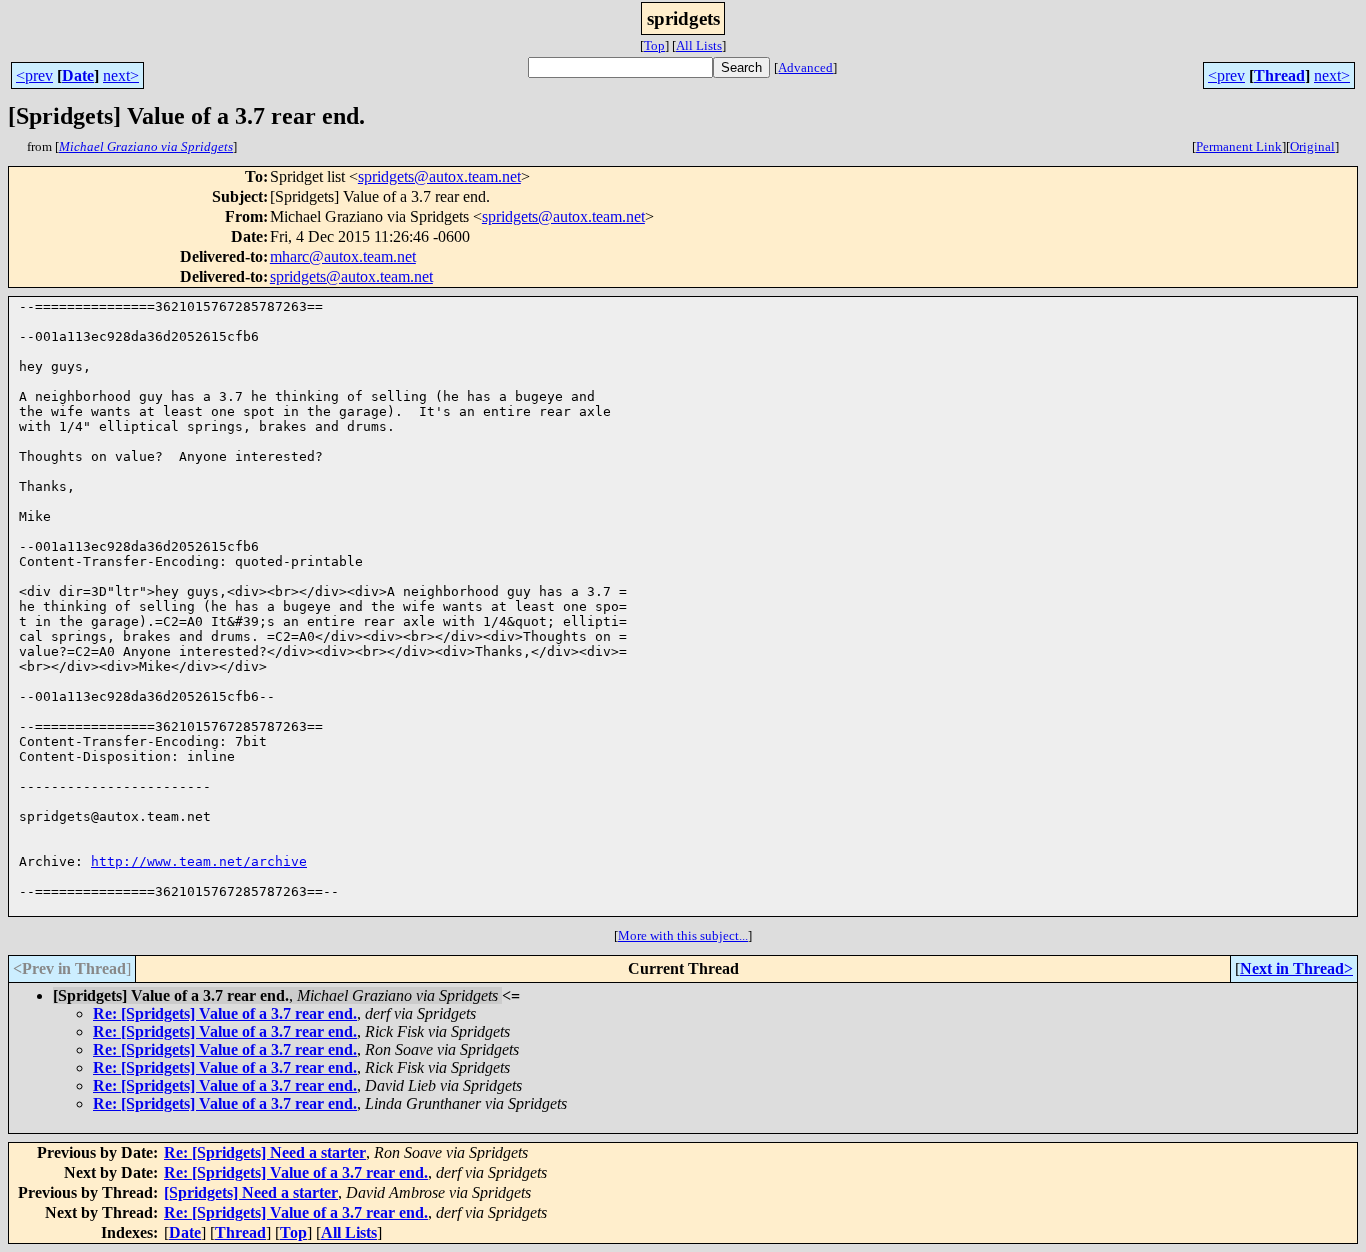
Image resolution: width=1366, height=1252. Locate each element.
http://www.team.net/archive (199, 861)
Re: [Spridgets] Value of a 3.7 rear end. (225, 1013)
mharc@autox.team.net (343, 256)
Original (1312, 146)
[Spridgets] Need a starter (251, 1192)
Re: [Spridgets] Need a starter (265, 1152)
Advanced (805, 67)
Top (654, 45)
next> (121, 75)
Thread (1279, 75)
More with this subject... (683, 935)
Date (78, 75)
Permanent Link (1239, 146)
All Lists (699, 45)
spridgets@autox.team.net (439, 176)
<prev (34, 75)
